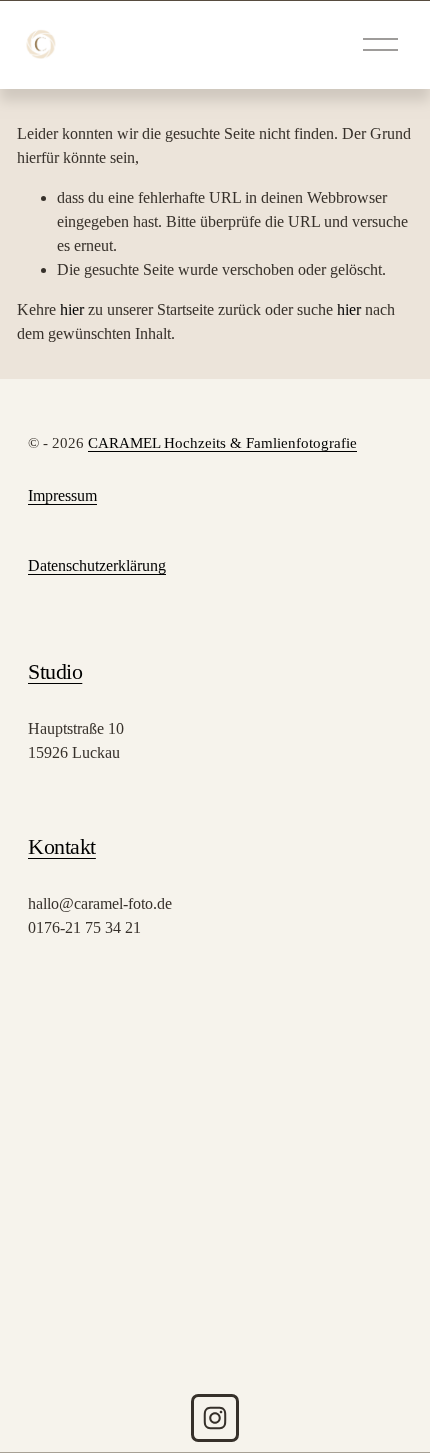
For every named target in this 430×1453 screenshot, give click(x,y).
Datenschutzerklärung (97, 565)
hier (72, 309)
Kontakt (62, 846)
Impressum (62, 495)
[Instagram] (215, 1418)
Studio (55, 671)
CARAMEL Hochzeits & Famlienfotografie (222, 443)
